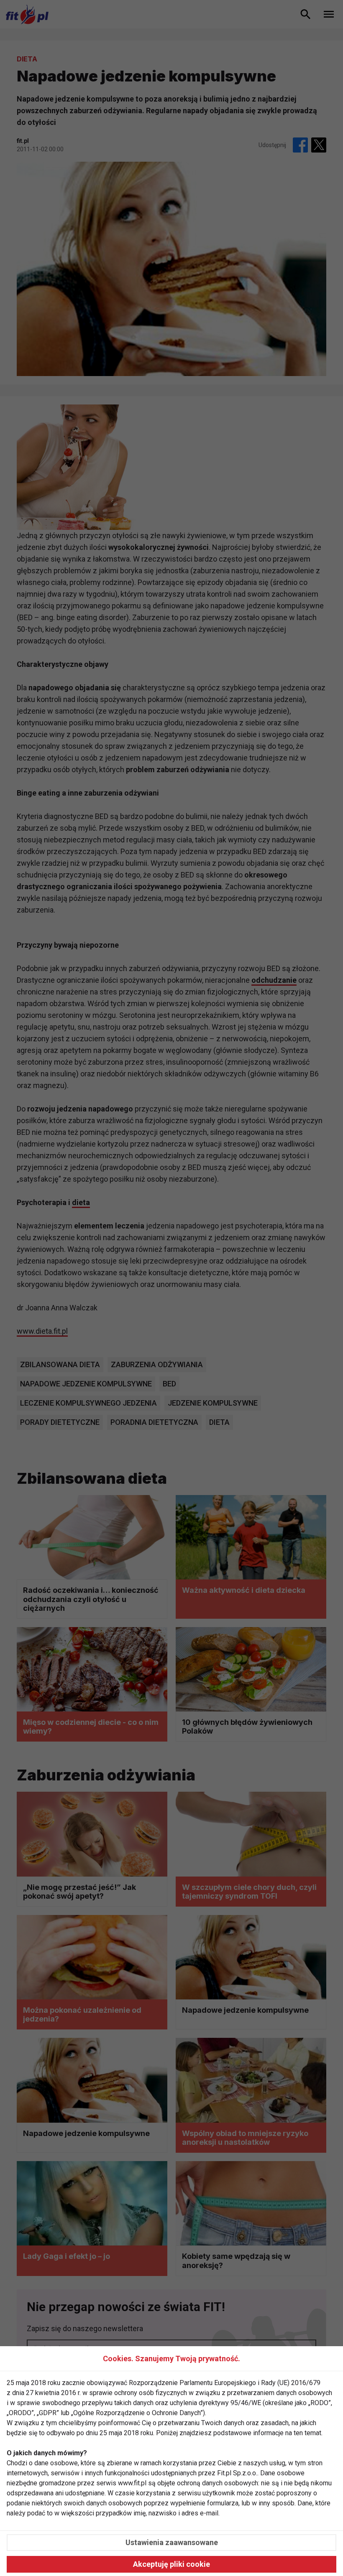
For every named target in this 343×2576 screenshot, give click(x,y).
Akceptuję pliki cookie (171, 2564)
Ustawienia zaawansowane (172, 2542)
